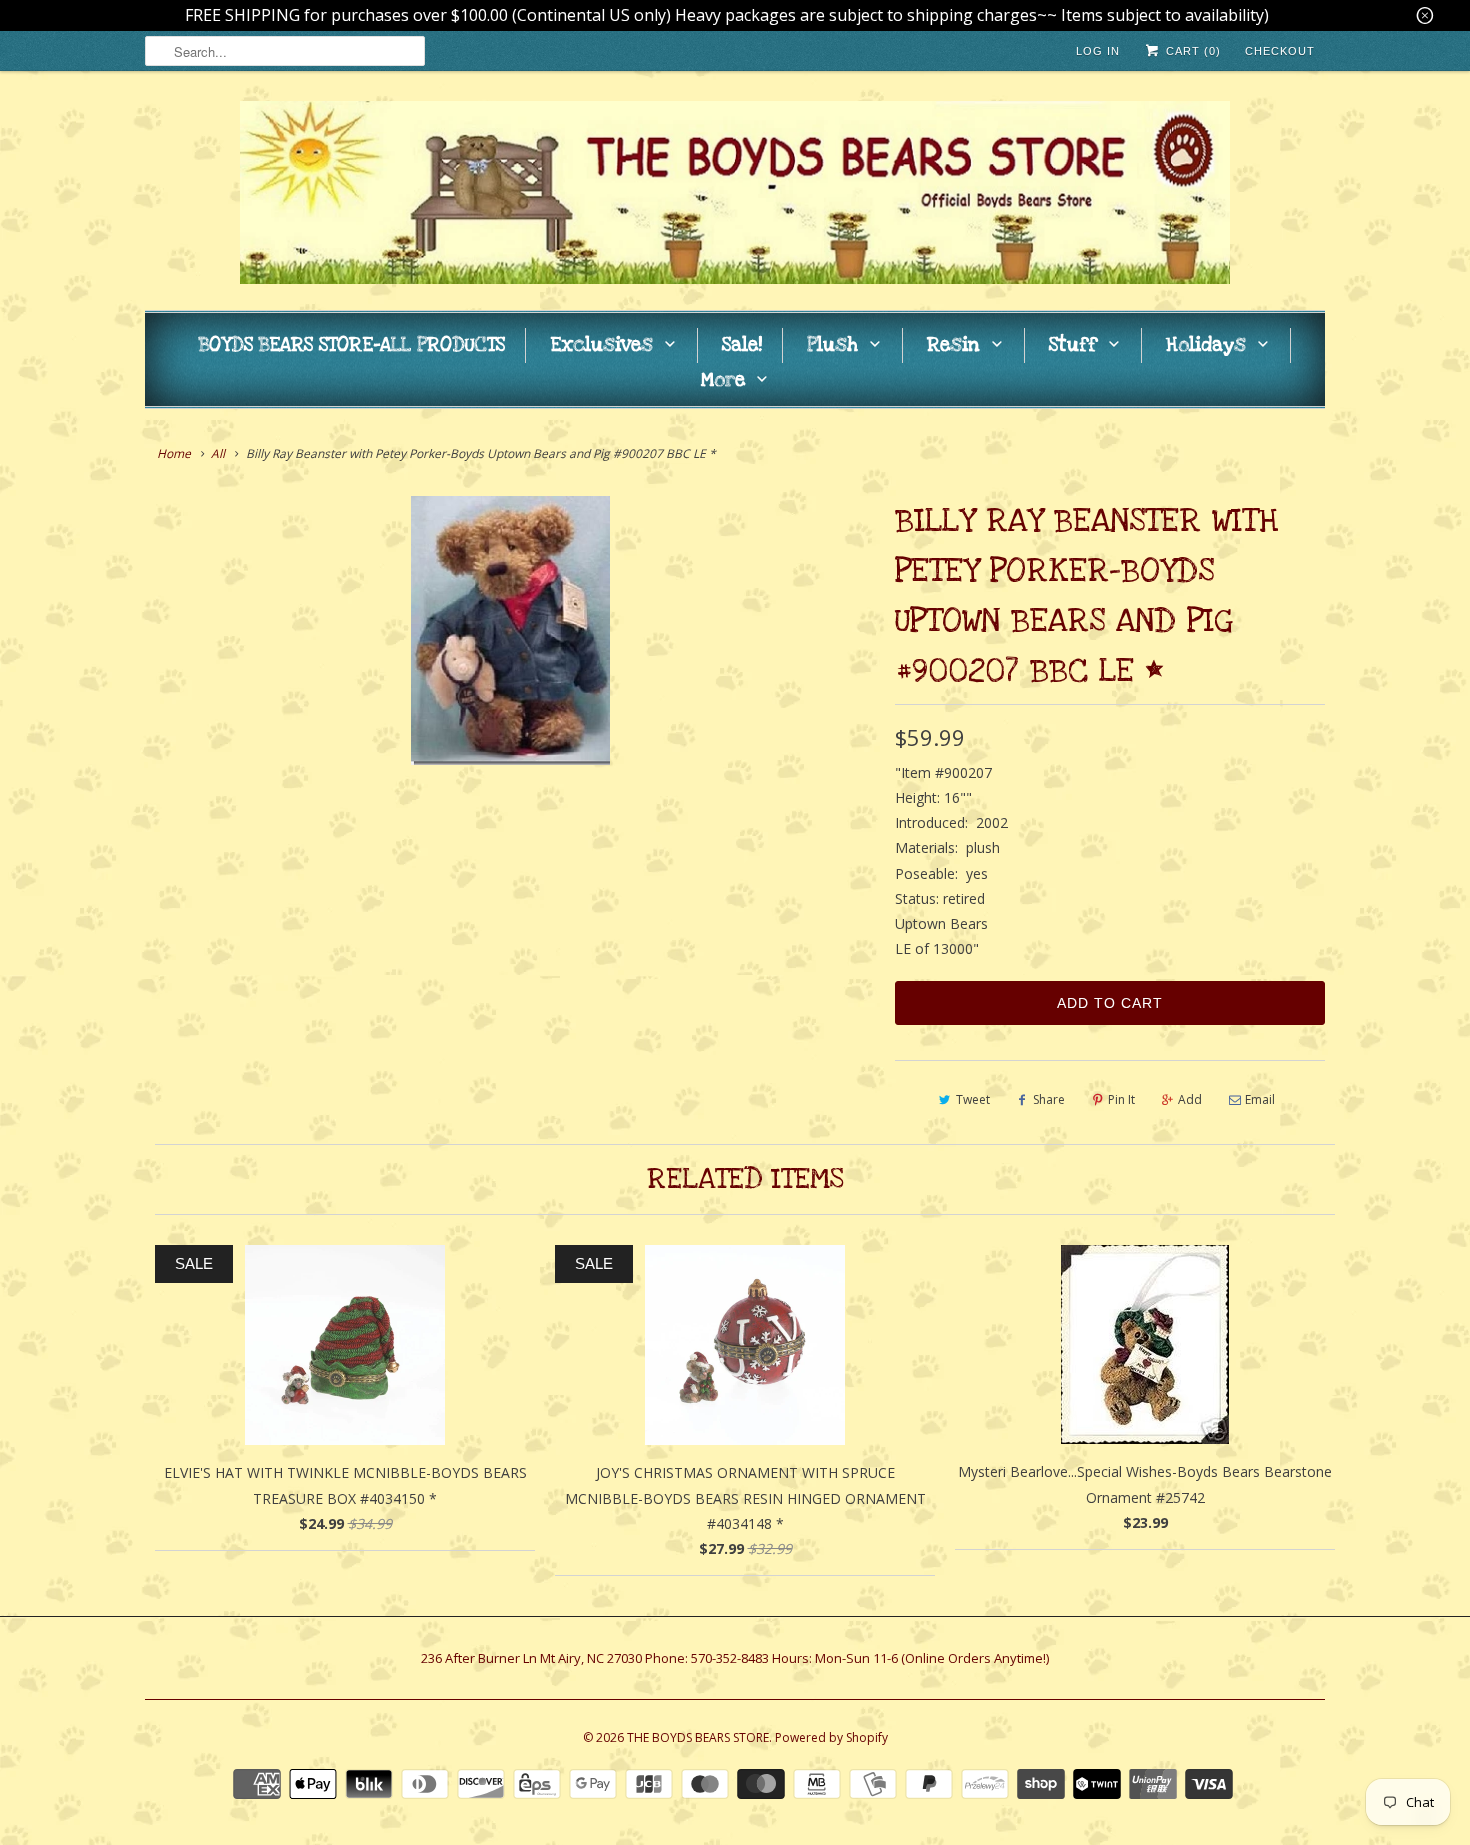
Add (1190, 1099)
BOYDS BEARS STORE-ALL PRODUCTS (352, 345)
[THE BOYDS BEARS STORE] (735, 195)
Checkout (1280, 51)
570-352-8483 (730, 1658)
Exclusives (601, 345)
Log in (1098, 51)
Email (1260, 1099)
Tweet (973, 1099)
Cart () (1191, 51)
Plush (832, 345)
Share (1049, 1099)
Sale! (742, 345)
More (723, 380)
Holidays (1206, 345)
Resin (953, 345)
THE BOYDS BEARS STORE (698, 1737)
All (218, 453)
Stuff (1073, 345)
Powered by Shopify (831, 1737)
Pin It (1121, 1099)
